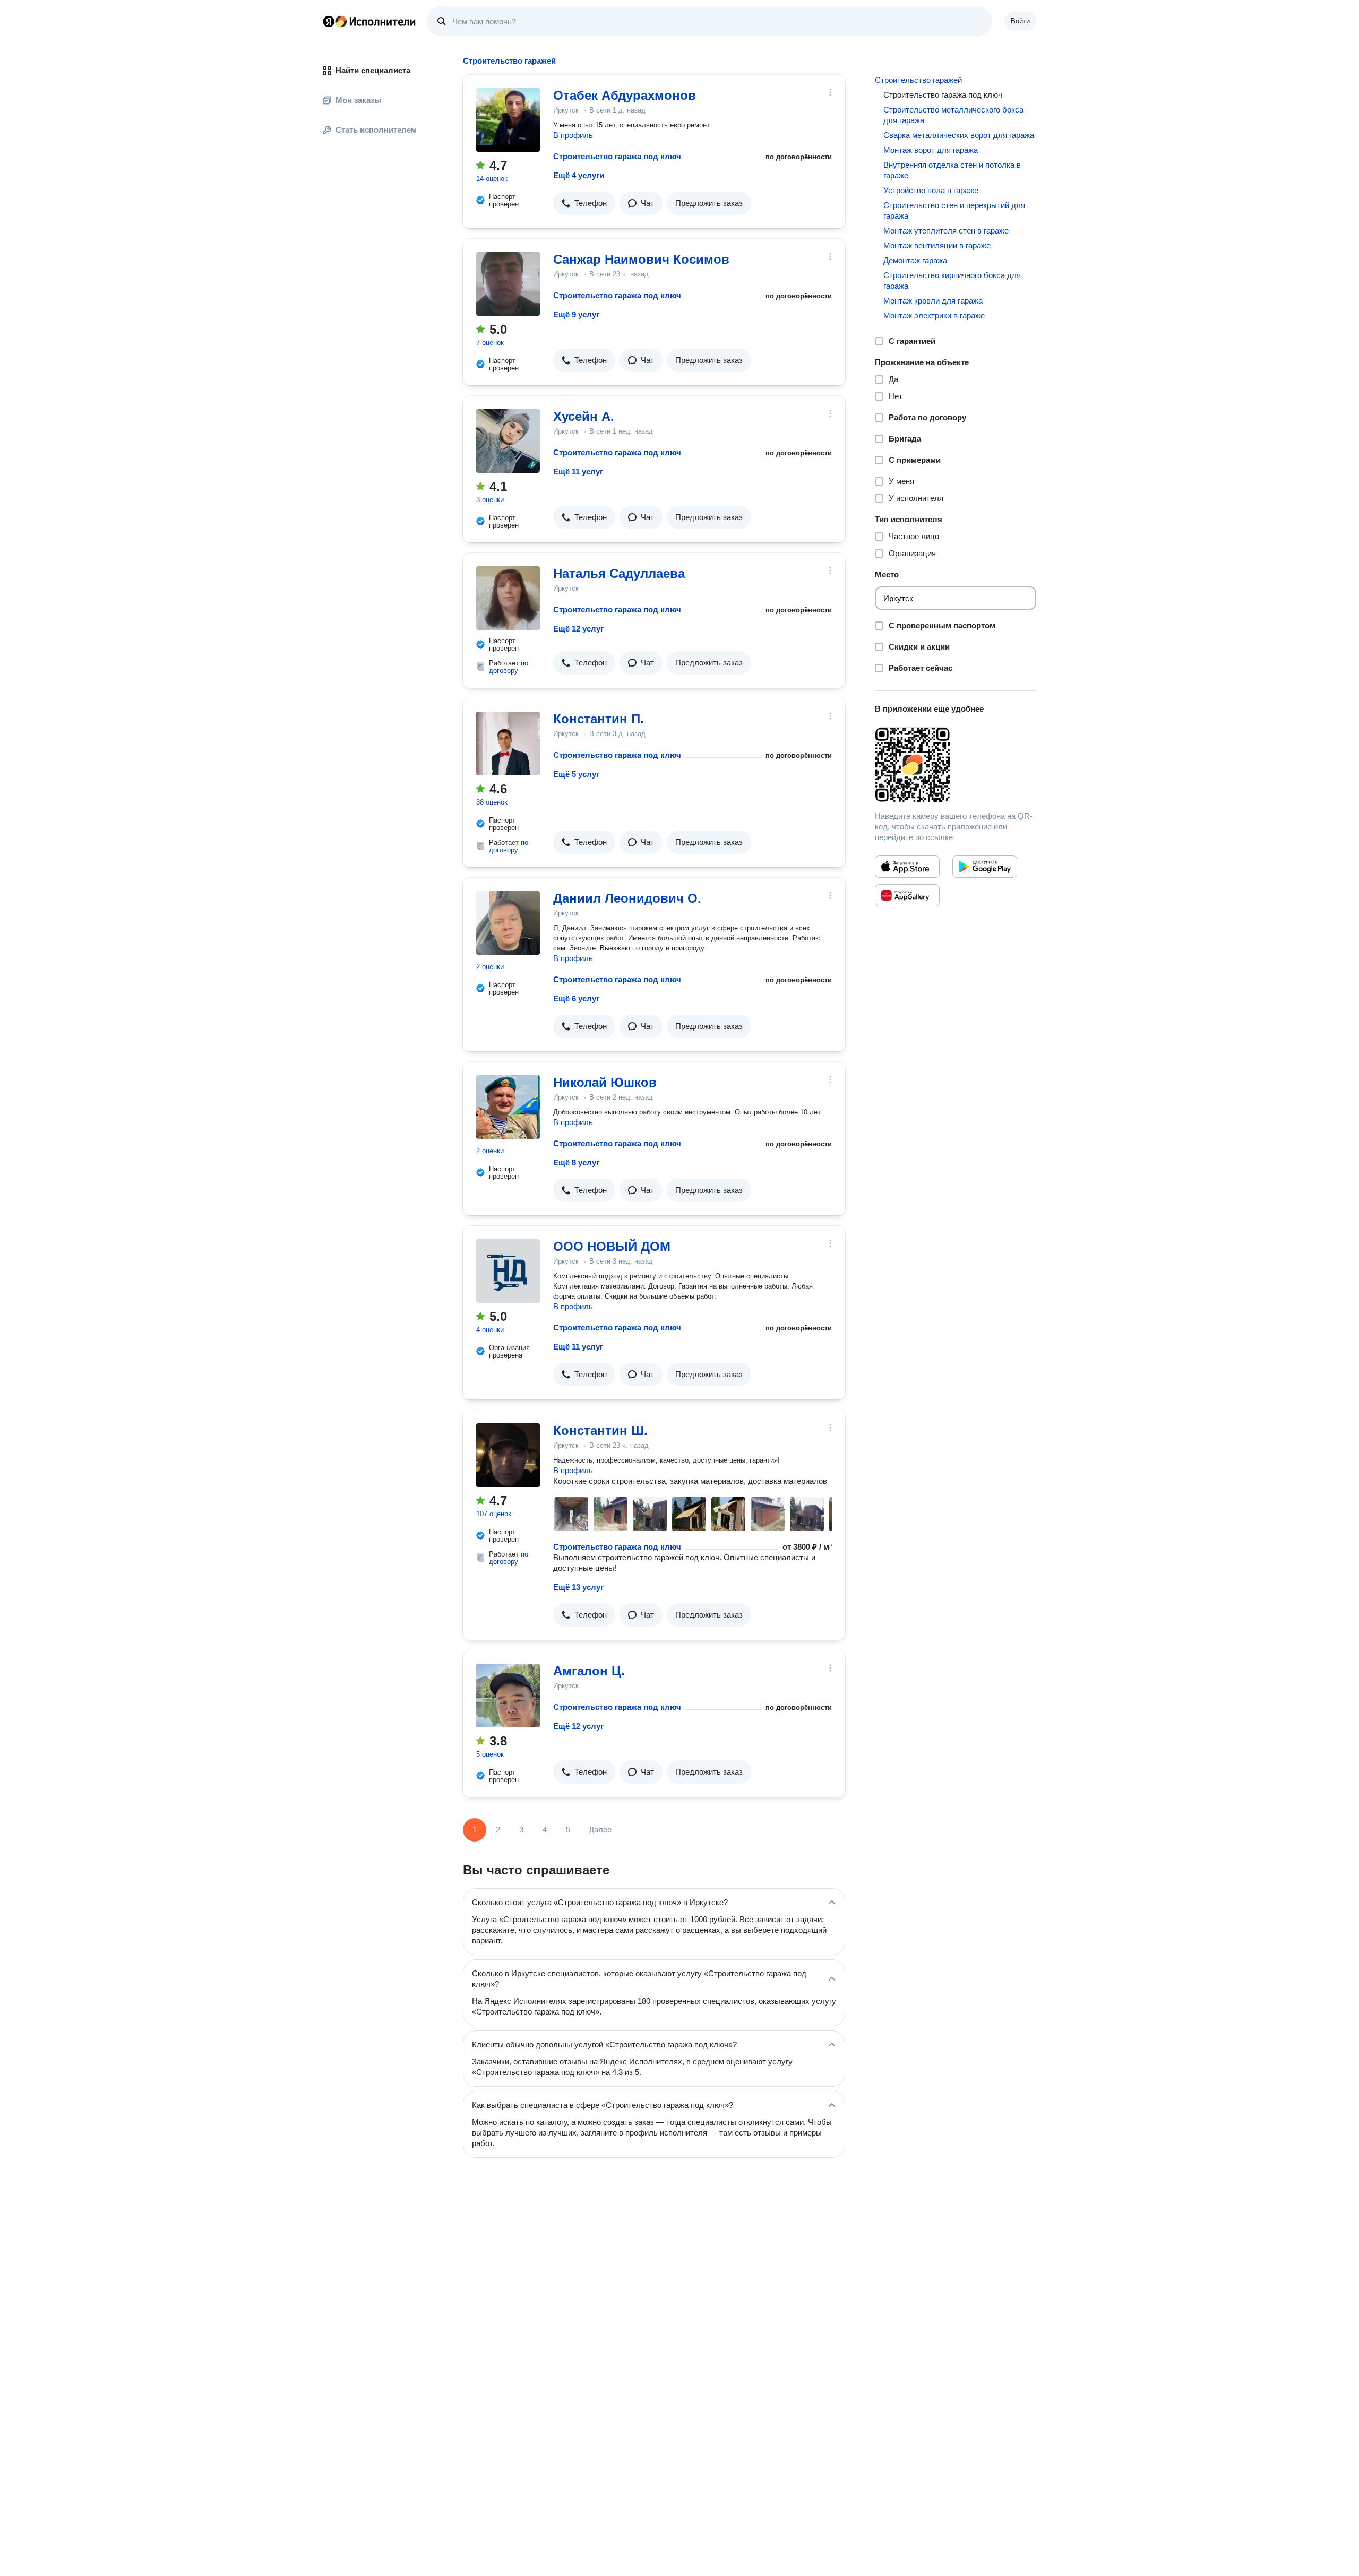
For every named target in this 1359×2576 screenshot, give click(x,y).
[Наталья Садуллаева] (508, 598)
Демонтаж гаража (915, 260)
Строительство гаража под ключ (617, 156)
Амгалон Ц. (589, 1671)
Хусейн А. (584, 416)
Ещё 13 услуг (578, 1587)
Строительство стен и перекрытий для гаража (954, 210)
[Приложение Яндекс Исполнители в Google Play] (985, 867)
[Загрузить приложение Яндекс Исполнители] (956, 765)
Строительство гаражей (918, 80)
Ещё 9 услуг (576, 314)
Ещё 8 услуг (576, 1162)
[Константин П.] (508, 744)
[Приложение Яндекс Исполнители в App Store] (907, 867)
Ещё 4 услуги (579, 175)
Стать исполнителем (376, 130)
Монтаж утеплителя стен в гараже (946, 231)
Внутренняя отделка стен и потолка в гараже (952, 170)
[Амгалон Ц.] (508, 1696)
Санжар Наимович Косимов (641, 259)
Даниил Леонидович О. (627, 898)
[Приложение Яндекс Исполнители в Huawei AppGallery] (907, 895)
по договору (509, 667)
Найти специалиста (373, 70)
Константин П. (599, 719)
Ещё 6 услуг (576, 999)
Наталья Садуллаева (619, 573)
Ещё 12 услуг (578, 629)
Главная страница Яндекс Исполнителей (369, 21)
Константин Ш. (600, 1430)
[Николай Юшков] (508, 1107)
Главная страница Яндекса (329, 21)
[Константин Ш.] (508, 1455)
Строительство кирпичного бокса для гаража (952, 280)
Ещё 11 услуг (578, 472)
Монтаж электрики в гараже (934, 315)
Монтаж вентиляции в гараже (937, 245)
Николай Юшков (605, 1082)
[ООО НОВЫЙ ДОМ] (508, 1271)
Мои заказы (358, 100)
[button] (584, 203)
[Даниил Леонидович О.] (508, 923)
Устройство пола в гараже (931, 190)
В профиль (573, 135)
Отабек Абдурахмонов (625, 95)
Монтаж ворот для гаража (931, 150)
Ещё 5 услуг (576, 774)
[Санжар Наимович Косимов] (508, 284)
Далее (600, 1830)
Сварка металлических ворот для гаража (959, 135)
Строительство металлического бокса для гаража (953, 115)
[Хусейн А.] (508, 441)
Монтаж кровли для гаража (933, 301)
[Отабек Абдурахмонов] (508, 120)
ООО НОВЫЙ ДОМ (612, 1246)
